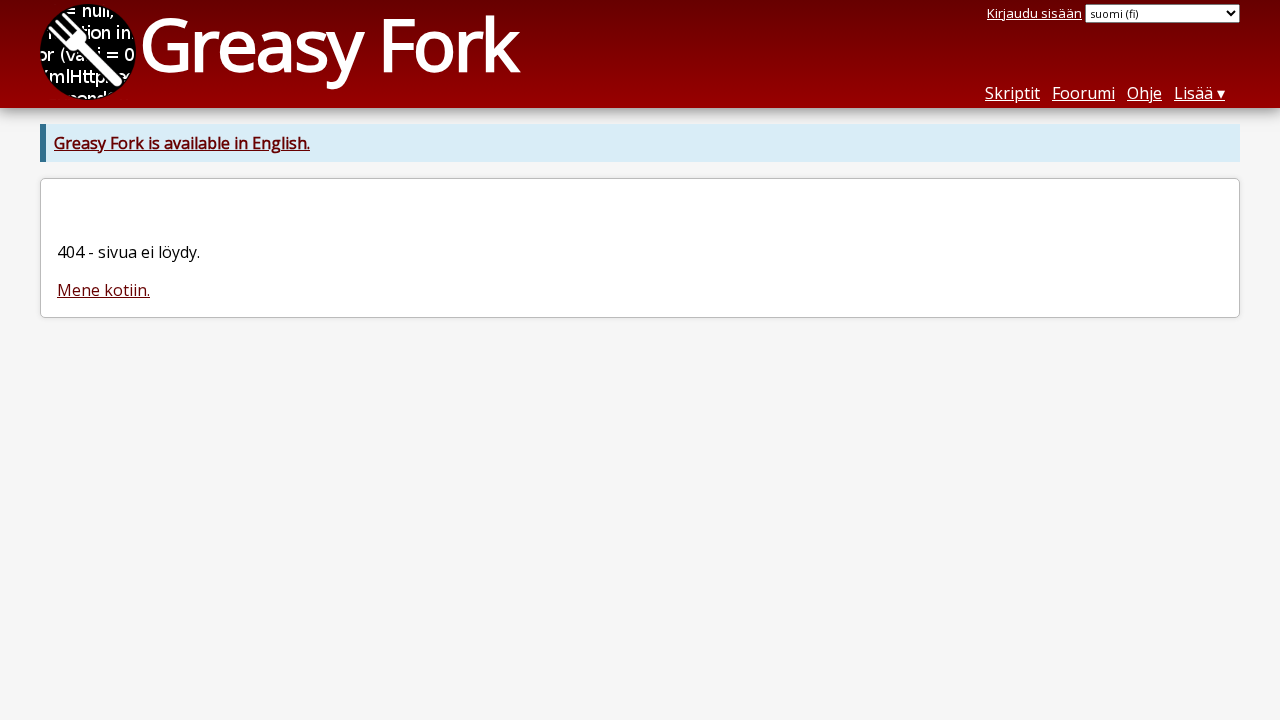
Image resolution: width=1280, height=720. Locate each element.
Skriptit (1012, 93)
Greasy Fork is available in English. (182, 143)
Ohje (1144, 93)
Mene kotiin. (103, 290)
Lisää (1193, 93)
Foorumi (1083, 93)
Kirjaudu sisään (1034, 13)
